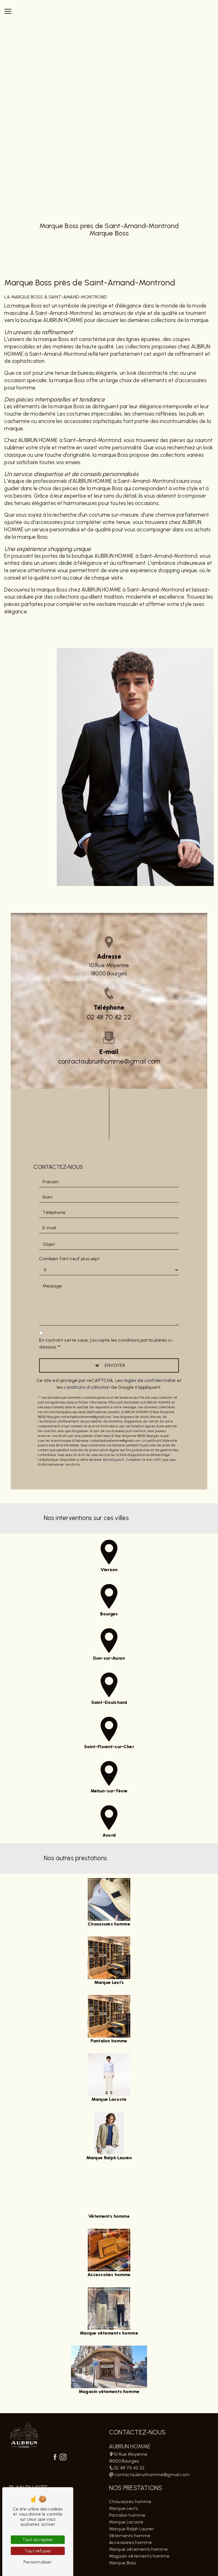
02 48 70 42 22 (109, 1017)
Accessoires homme (130, 2542)
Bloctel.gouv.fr (114, 1460)
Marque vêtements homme (139, 2549)
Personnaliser (38, 2562)
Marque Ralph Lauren (131, 2529)
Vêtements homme (130, 2536)
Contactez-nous (150, 630)
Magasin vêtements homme (139, 2556)
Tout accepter (38, 2540)
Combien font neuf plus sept (69, 1259)
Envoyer (115, 1365)
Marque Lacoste (126, 2522)
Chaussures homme (130, 2502)
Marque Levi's (123, 2508)
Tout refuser (38, 2551)
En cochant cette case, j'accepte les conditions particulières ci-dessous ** (106, 1343)
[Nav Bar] (8, 11)
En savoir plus (78, 628)
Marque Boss (122, 2563)
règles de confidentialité (149, 1380)
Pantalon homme (127, 2515)
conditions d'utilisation (87, 1387)
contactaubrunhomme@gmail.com (109, 1061)
